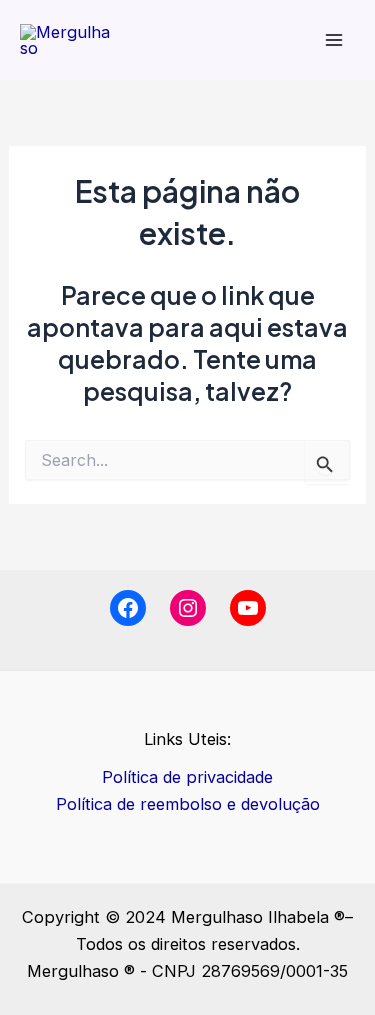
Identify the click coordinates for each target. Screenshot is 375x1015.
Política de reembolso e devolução (188, 804)
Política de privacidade (187, 777)
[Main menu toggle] (333, 40)
